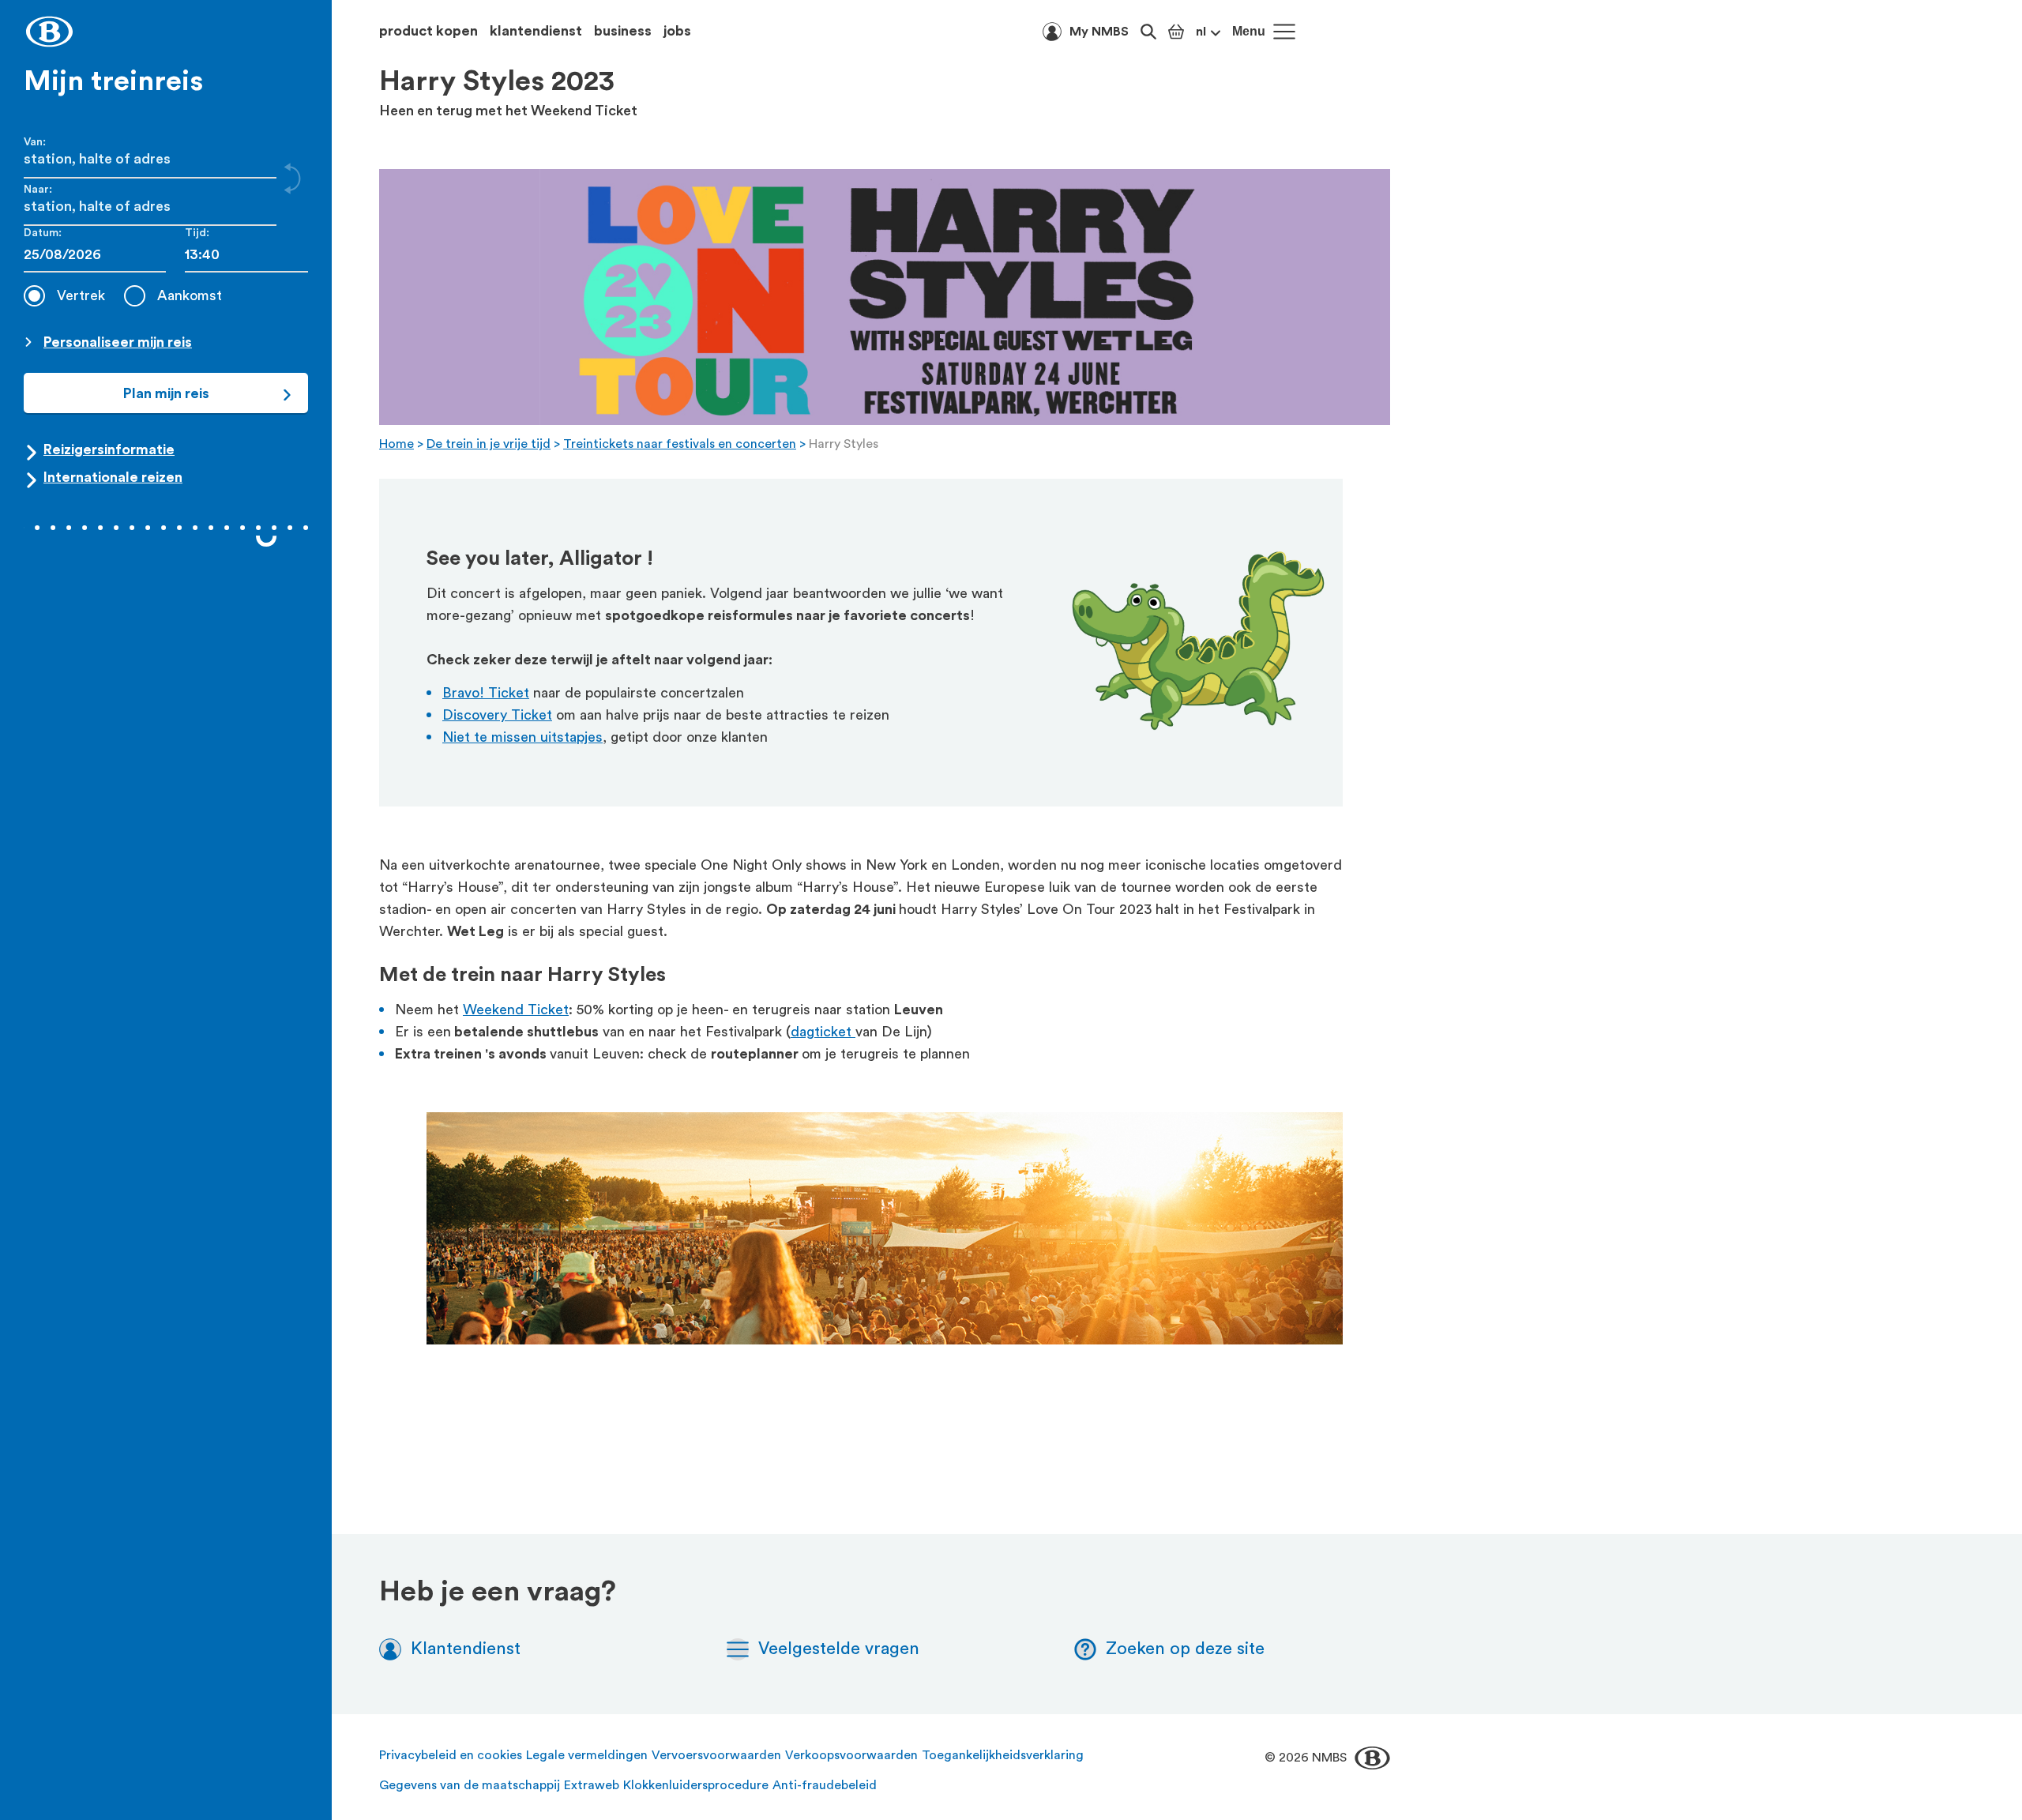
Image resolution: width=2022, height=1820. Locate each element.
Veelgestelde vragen (839, 1649)
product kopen (428, 31)
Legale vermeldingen (587, 1755)
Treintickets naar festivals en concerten (680, 444)
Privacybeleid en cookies (451, 1755)
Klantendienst (466, 1649)
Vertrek (81, 295)
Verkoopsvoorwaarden (851, 1755)
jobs (677, 31)
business (623, 31)
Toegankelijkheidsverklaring (1003, 1755)
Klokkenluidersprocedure (696, 1785)
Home (397, 444)
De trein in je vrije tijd (489, 444)
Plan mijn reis (166, 393)
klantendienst (536, 31)
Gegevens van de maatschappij (470, 1785)
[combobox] (246, 255)
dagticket (823, 1032)
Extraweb (592, 1785)
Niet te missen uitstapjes (522, 737)
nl (1201, 32)
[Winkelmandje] (1176, 32)
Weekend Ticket (516, 1010)
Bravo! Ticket (486, 693)
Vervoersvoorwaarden (716, 1755)
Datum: (43, 233)
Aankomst (190, 295)
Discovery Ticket (497, 715)
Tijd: (197, 233)
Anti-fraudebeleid (825, 1785)
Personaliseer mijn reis (118, 342)
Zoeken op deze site (1185, 1649)
